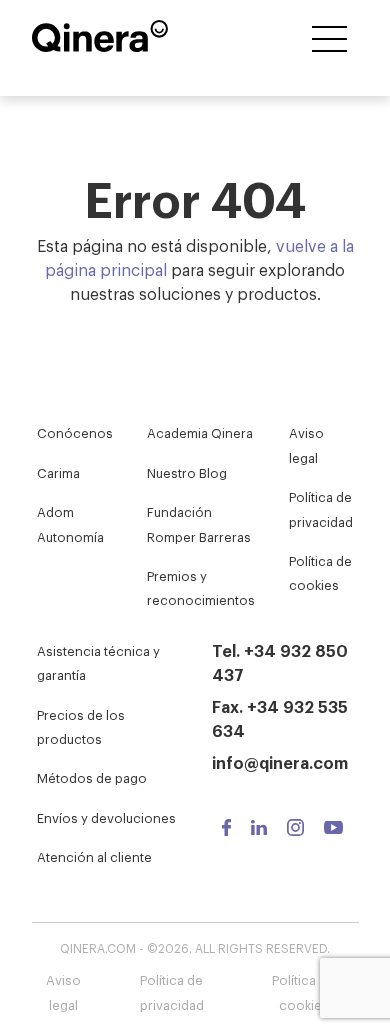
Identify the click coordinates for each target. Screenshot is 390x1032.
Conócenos (75, 432)
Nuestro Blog (187, 472)
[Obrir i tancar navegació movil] (329, 40)
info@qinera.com (280, 762)
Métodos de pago (92, 777)
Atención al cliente (94, 856)
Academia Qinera (200, 432)
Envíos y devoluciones (106, 817)
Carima (58, 472)
